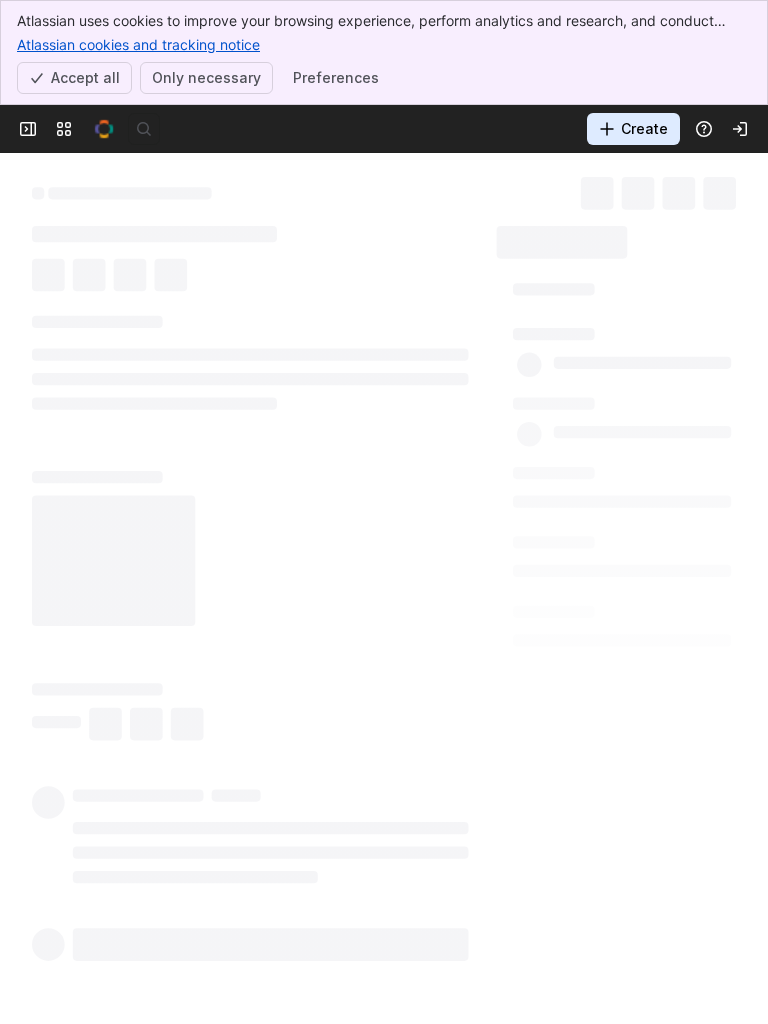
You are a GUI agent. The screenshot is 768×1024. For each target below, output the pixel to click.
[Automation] (668, 236)
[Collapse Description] (20, 411)
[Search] (144, 129)
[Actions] (728, 190)
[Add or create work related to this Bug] (52, 363)
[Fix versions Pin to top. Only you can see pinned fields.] (610, 546)
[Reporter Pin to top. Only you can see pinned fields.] (587, 405)
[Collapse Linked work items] (20, 989)
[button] (595, 289)
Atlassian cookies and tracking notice (138, 44)
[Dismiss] (420, 866)
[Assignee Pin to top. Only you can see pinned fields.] (592, 334)
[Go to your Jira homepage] (104, 129)
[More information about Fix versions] (586, 547)
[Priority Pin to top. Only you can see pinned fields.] (576, 617)
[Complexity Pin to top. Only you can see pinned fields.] (604, 476)
